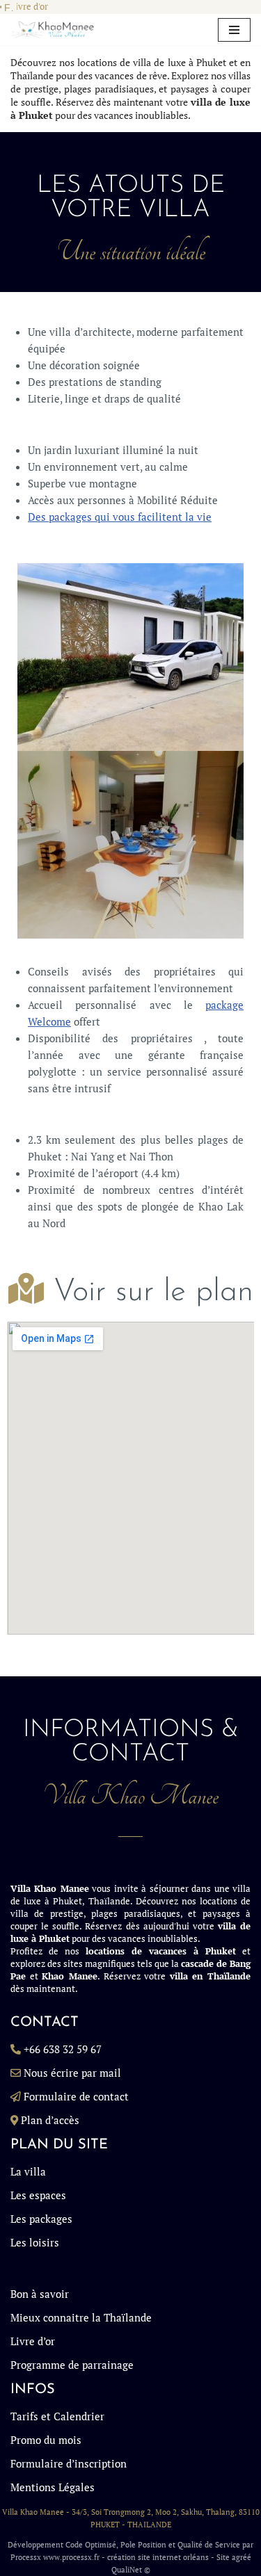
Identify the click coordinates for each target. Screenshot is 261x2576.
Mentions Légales (53, 2487)
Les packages (41, 2219)
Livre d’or (33, 2341)
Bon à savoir (40, 2294)
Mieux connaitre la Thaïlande (81, 2317)
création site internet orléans (158, 2557)
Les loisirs (35, 2242)
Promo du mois (46, 2440)
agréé (242, 2557)
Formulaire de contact (76, 2096)
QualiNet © (131, 2570)
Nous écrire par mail (72, 2073)
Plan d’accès (50, 2120)
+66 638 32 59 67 (63, 2049)
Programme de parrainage (72, 2365)
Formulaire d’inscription (69, 2463)
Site (223, 2557)
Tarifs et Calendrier (57, 2416)
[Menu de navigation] (234, 30)
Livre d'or (29, 7)
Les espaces (38, 2195)
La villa (28, 2171)
